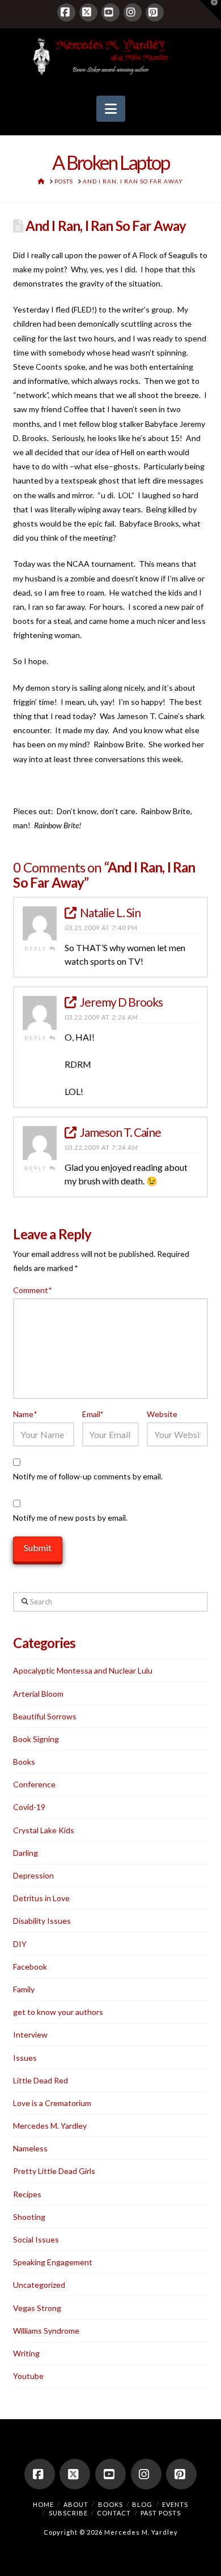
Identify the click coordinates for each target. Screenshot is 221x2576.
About (76, 2504)
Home (43, 2504)
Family (24, 1989)
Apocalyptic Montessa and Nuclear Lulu (83, 1670)
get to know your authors (58, 2012)
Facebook (30, 1967)
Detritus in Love (41, 1898)
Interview (30, 2034)
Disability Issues (42, 1921)
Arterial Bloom (38, 1694)
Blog (142, 2504)
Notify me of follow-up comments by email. (88, 1476)
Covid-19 (29, 1807)
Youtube (28, 2376)
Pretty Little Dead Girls (54, 2171)
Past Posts (161, 2513)
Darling (25, 1853)
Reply (37, 948)
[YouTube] (110, 12)
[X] (88, 12)
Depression (33, 1875)
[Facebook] (66, 12)
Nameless (30, 2148)
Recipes (27, 2194)
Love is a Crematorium (52, 2103)
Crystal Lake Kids (44, 1830)
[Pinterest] (155, 12)
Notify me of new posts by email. (70, 1518)
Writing (26, 2353)
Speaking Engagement (53, 2262)
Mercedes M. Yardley (50, 2126)
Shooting (29, 2217)
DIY (20, 1944)
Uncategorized (39, 2285)
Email (93, 1414)
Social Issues (36, 2239)
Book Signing (36, 1739)
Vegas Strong (37, 2308)
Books (24, 1762)
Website (162, 1414)
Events (175, 2504)
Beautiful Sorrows (45, 1716)
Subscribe (68, 2513)
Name (25, 1414)
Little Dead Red (41, 2080)
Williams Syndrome (46, 2331)
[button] (111, 109)
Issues (25, 2058)
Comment (32, 1290)
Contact (114, 2513)
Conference (34, 1784)
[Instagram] (133, 12)
